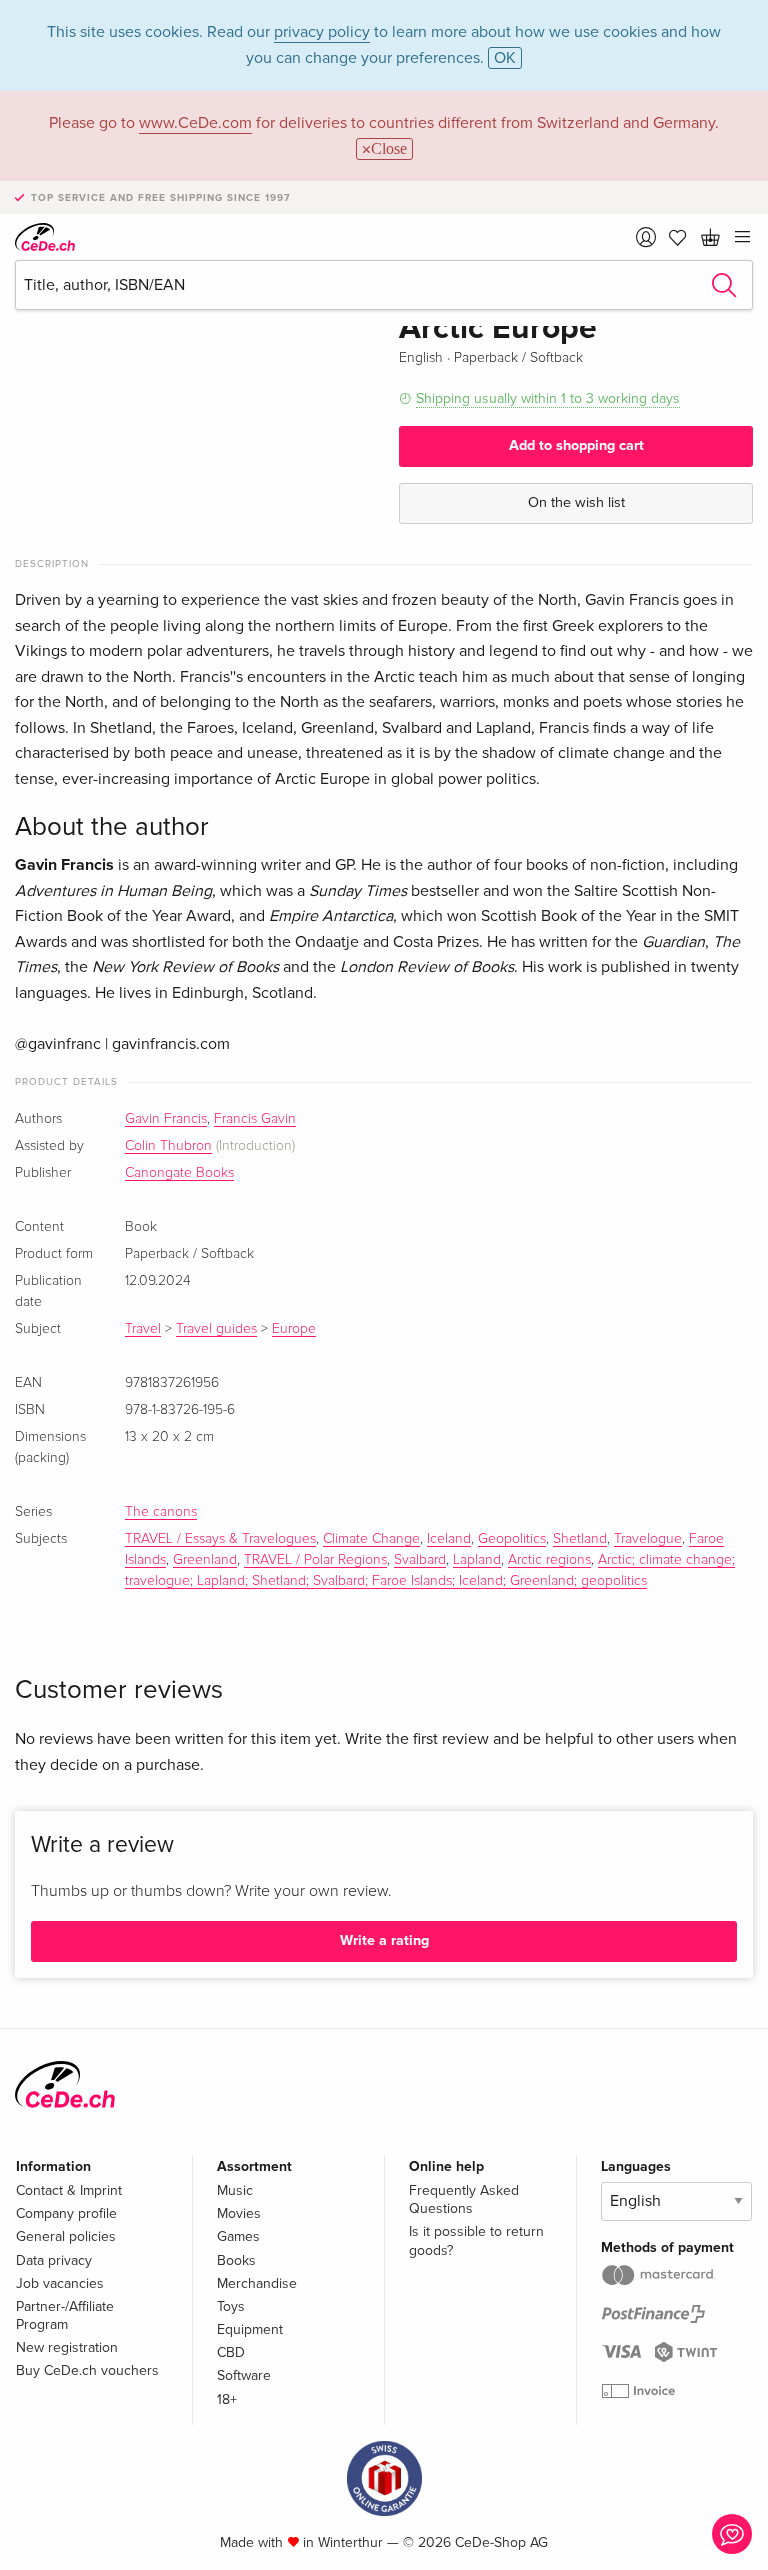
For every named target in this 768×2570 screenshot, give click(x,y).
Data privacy (54, 2260)
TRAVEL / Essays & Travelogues (220, 1539)
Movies (239, 2213)
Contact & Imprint (69, 2190)
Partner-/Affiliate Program (65, 2315)
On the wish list (576, 502)
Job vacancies (60, 2283)
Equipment (250, 2329)
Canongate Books (179, 1173)
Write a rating (384, 1940)
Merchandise (257, 2283)
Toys (231, 2306)
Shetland (580, 1539)
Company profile (66, 2213)
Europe (294, 1329)
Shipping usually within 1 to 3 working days (548, 398)
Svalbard (420, 1560)
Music (235, 2190)
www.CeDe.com (195, 123)
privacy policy (322, 32)
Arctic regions (549, 1560)
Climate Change (371, 1539)
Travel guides (216, 1329)
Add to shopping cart (576, 445)
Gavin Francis (166, 1119)
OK (505, 58)
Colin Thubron (168, 1146)
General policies (66, 2236)
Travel (143, 1329)
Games (238, 2236)
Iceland (449, 1539)
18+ (227, 2399)
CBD (231, 2352)
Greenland (205, 1560)
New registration (67, 2347)
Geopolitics (512, 1539)
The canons (161, 1512)
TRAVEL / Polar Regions (315, 1560)
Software (244, 2375)
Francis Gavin (255, 1119)
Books (236, 2260)
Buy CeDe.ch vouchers (87, 2370)
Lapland (477, 1560)
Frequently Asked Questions (464, 2199)
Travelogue (648, 1539)
